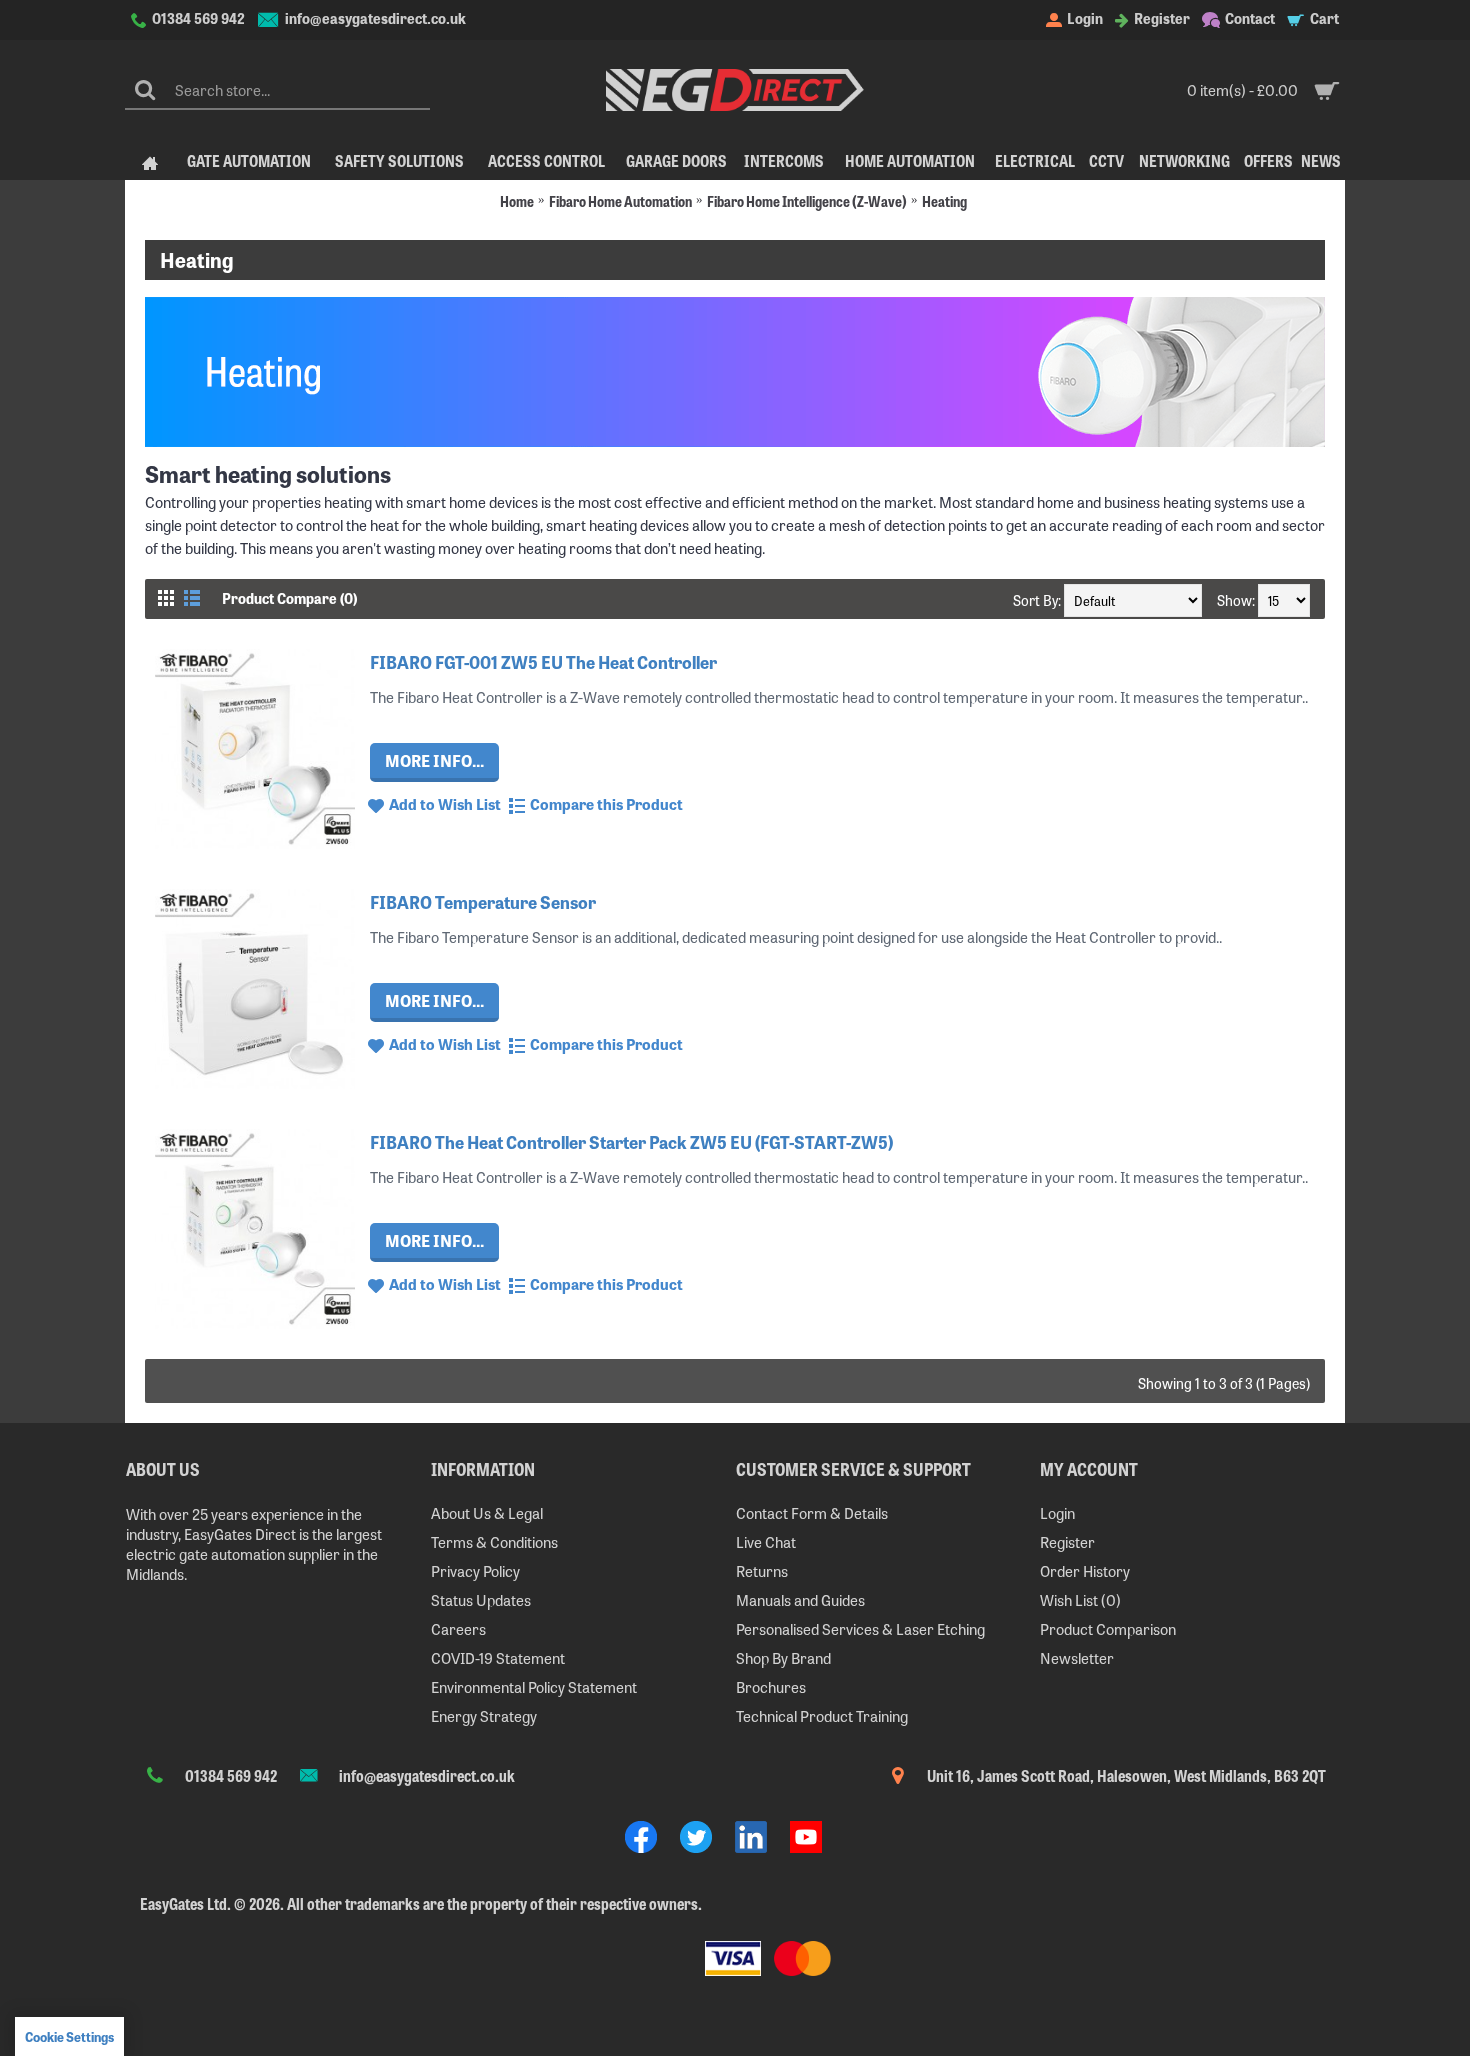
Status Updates (481, 1599)
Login (1057, 1512)
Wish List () (1080, 1599)
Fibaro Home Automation (620, 200)
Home (517, 200)
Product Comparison (1108, 1628)
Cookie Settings (69, 2036)
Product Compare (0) (289, 598)
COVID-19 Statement (498, 1657)
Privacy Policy (475, 1570)
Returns (762, 1570)
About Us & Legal (487, 1512)
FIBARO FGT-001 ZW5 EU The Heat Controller (543, 661)
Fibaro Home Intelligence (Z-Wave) (807, 200)
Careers (458, 1628)
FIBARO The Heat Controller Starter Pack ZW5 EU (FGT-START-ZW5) (631, 1141)
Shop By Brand (783, 1657)
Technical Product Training (822, 1715)
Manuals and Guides (800, 1599)
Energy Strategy (484, 1715)
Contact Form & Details (812, 1512)
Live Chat (766, 1541)
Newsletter (1077, 1657)
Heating (944, 200)
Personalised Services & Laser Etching (860, 1628)
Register (1067, 1541)
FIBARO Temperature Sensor (483, 901)
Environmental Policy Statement (534, 1686)
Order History (1085, 1570)
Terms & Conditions (494, 1541)
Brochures (771, 1686)
